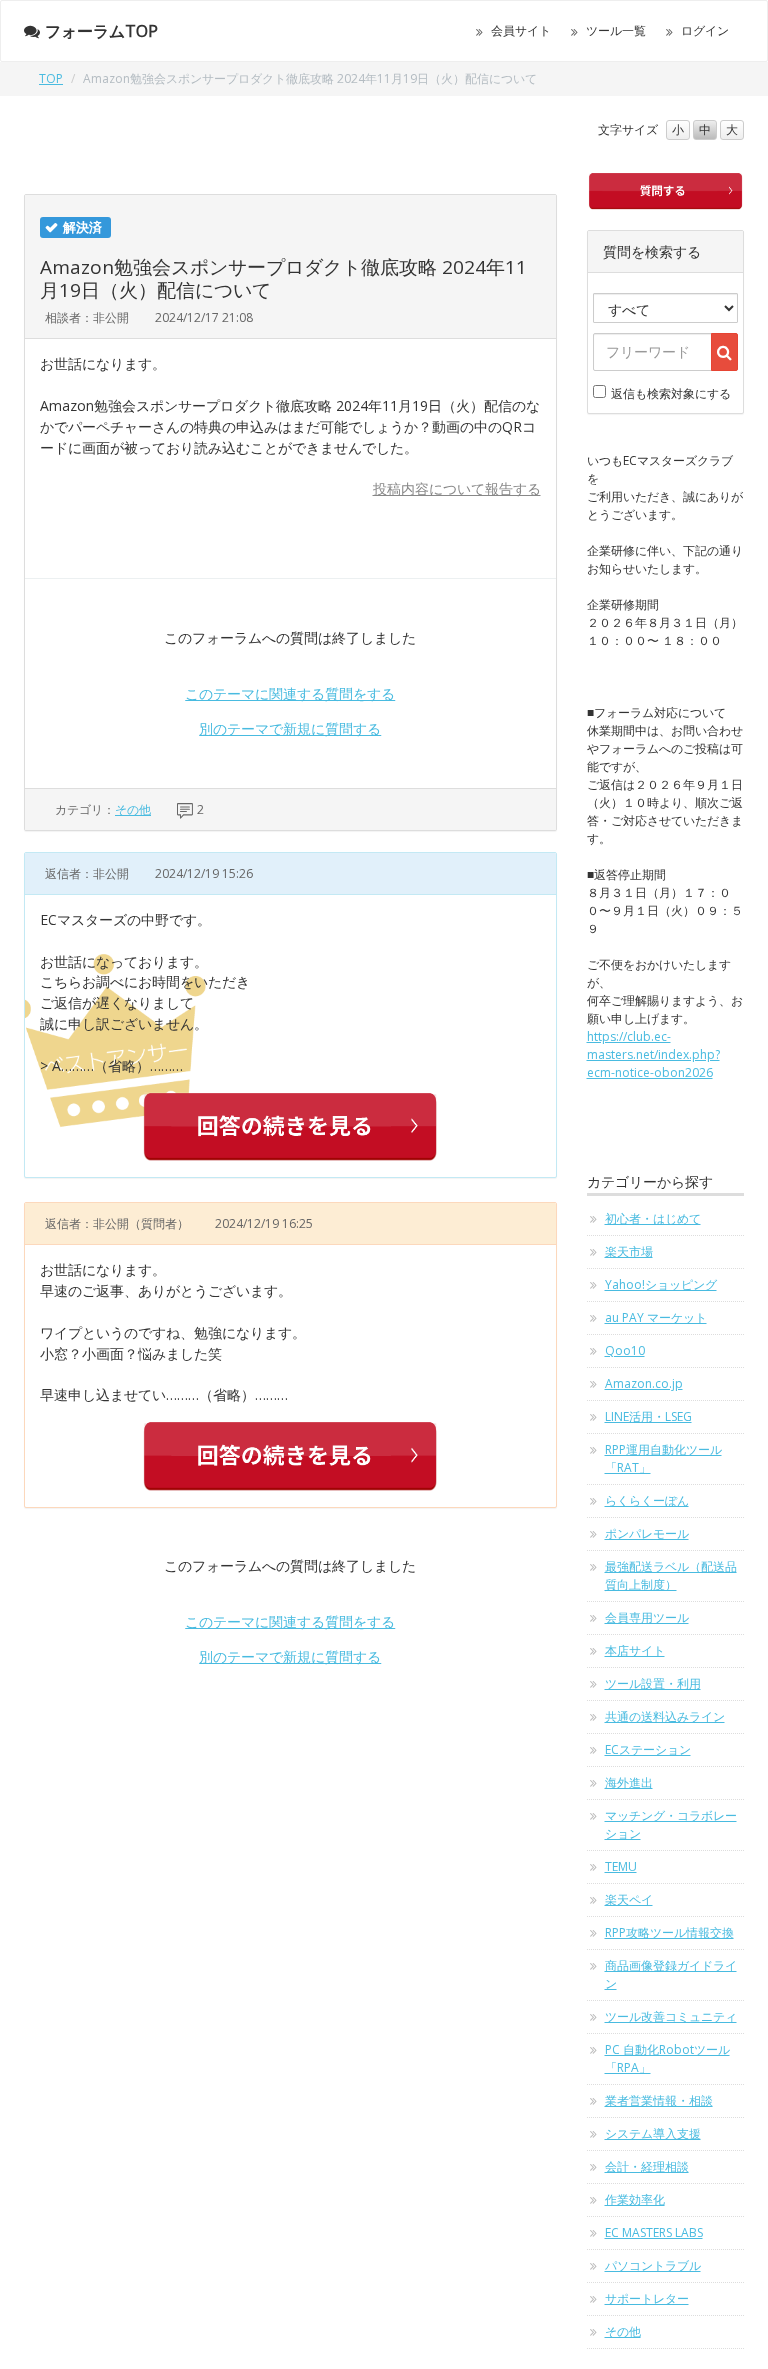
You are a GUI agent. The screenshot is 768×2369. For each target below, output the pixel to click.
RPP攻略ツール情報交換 (669, 1932)
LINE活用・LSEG (648, 1416)
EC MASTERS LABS (654, 2232)
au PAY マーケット (656, 1317)
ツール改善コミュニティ (671, 2016)
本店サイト (635, 1650)
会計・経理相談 (647, 2166)
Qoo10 (625, 1350)
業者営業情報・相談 (659, 2100)
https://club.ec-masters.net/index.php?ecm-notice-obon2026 (653, 1054)
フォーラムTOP (101, 31)
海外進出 (629, 1782)
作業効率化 (635, 2199)
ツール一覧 (616, 30)
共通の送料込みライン (665, 1716)
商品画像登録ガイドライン (671, 1974)
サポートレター (647, 2298)
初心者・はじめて (653, 1218)
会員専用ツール (647, 1617)
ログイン (705, 30)
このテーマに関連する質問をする (290, 693)
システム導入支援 (653, 2133)
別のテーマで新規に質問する (290, 728)
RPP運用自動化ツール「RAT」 (663, 1458)
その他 (133, 809)
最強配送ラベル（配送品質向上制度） (671, 1575)
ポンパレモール (647, 1533)
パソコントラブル (653, 2265)
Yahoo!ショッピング (661, 1284)
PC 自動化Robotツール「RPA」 (667, 2058)
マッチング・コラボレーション (671, 1824)
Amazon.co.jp (644, 1383)
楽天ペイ (629, 1899)
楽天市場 (629, 1251)
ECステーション (648, 1749)
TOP (51, 78)
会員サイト (521, 30)
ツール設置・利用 (653, 1683)
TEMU (621, 1866)
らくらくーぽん (647, 1500)
